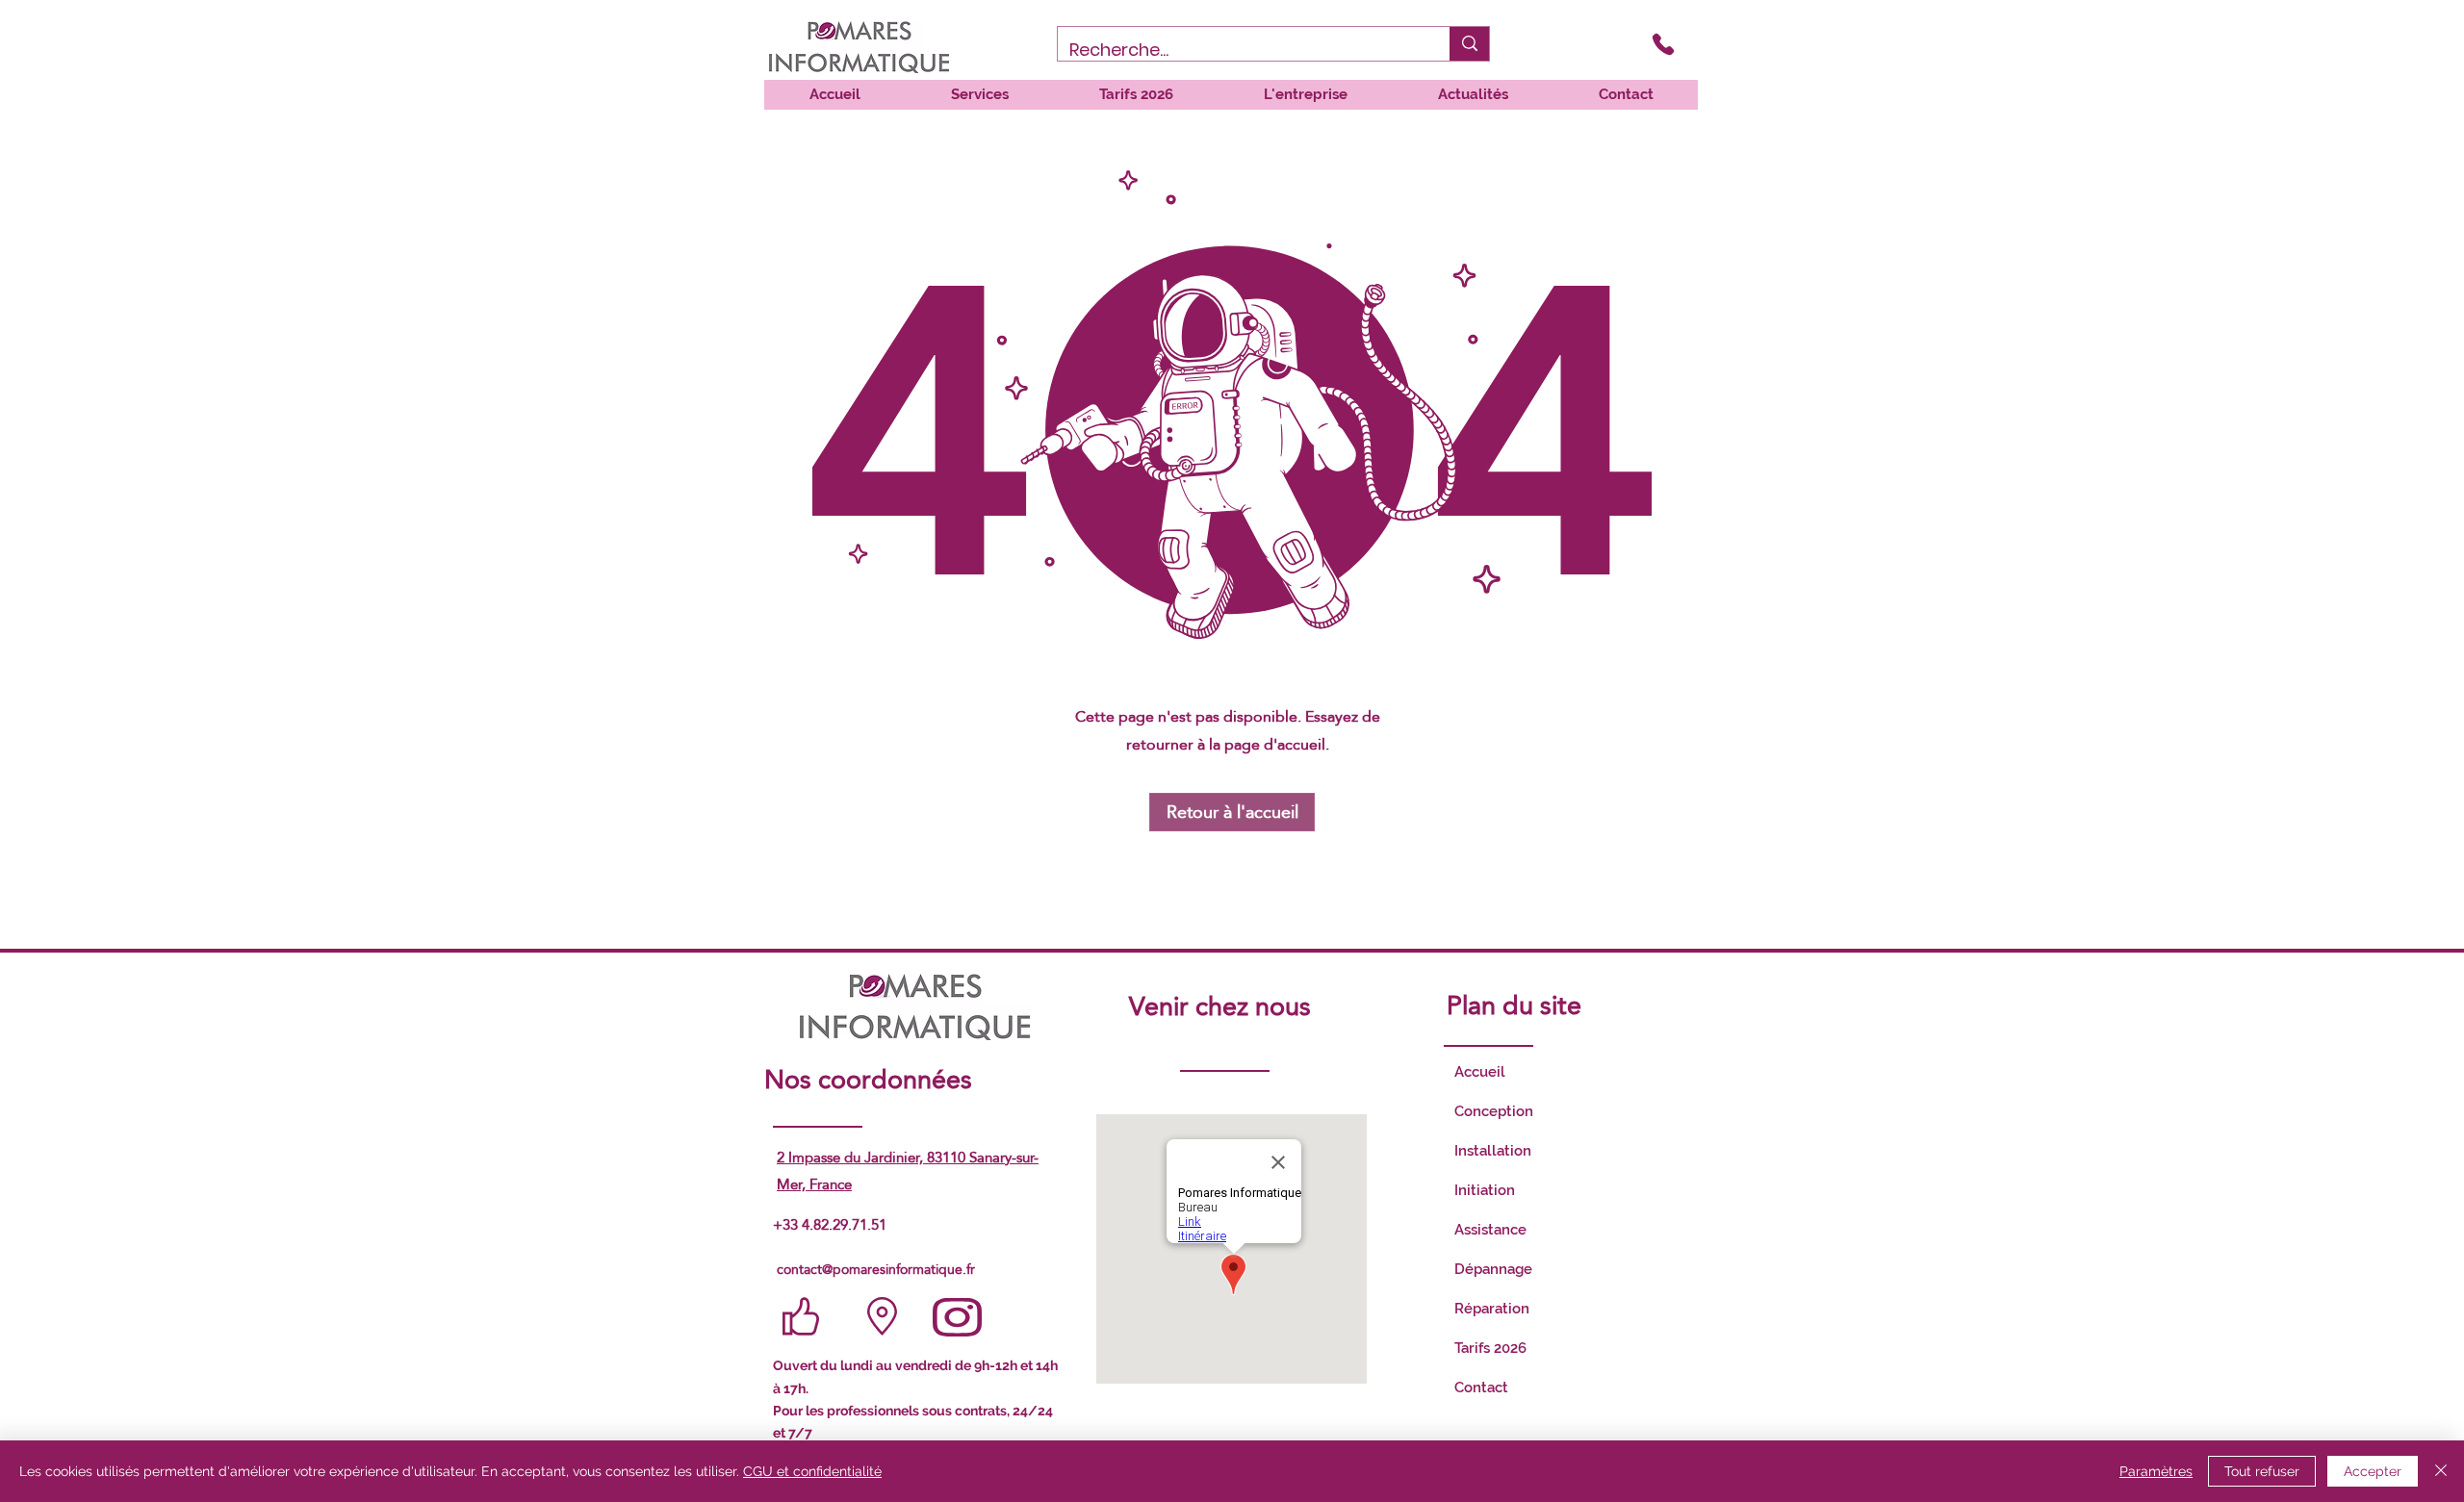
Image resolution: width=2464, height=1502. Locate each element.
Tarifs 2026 (1490, 1348)
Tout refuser (2262, 1471)
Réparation (1492, 1309)
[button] (979, 95)
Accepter (2373, 1471)
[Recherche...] (1469, 44)
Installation (1493, 1151)
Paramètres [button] (2156, 1471)
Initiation (1485, 1190)
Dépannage (1493, 1269)
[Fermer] (2441, 1471)
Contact (1481, 1387)
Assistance (1490, 1230)
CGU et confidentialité (812, 1471)
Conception (1494, 1111)
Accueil (1480, 1072)
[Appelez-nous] (1663, 44)
